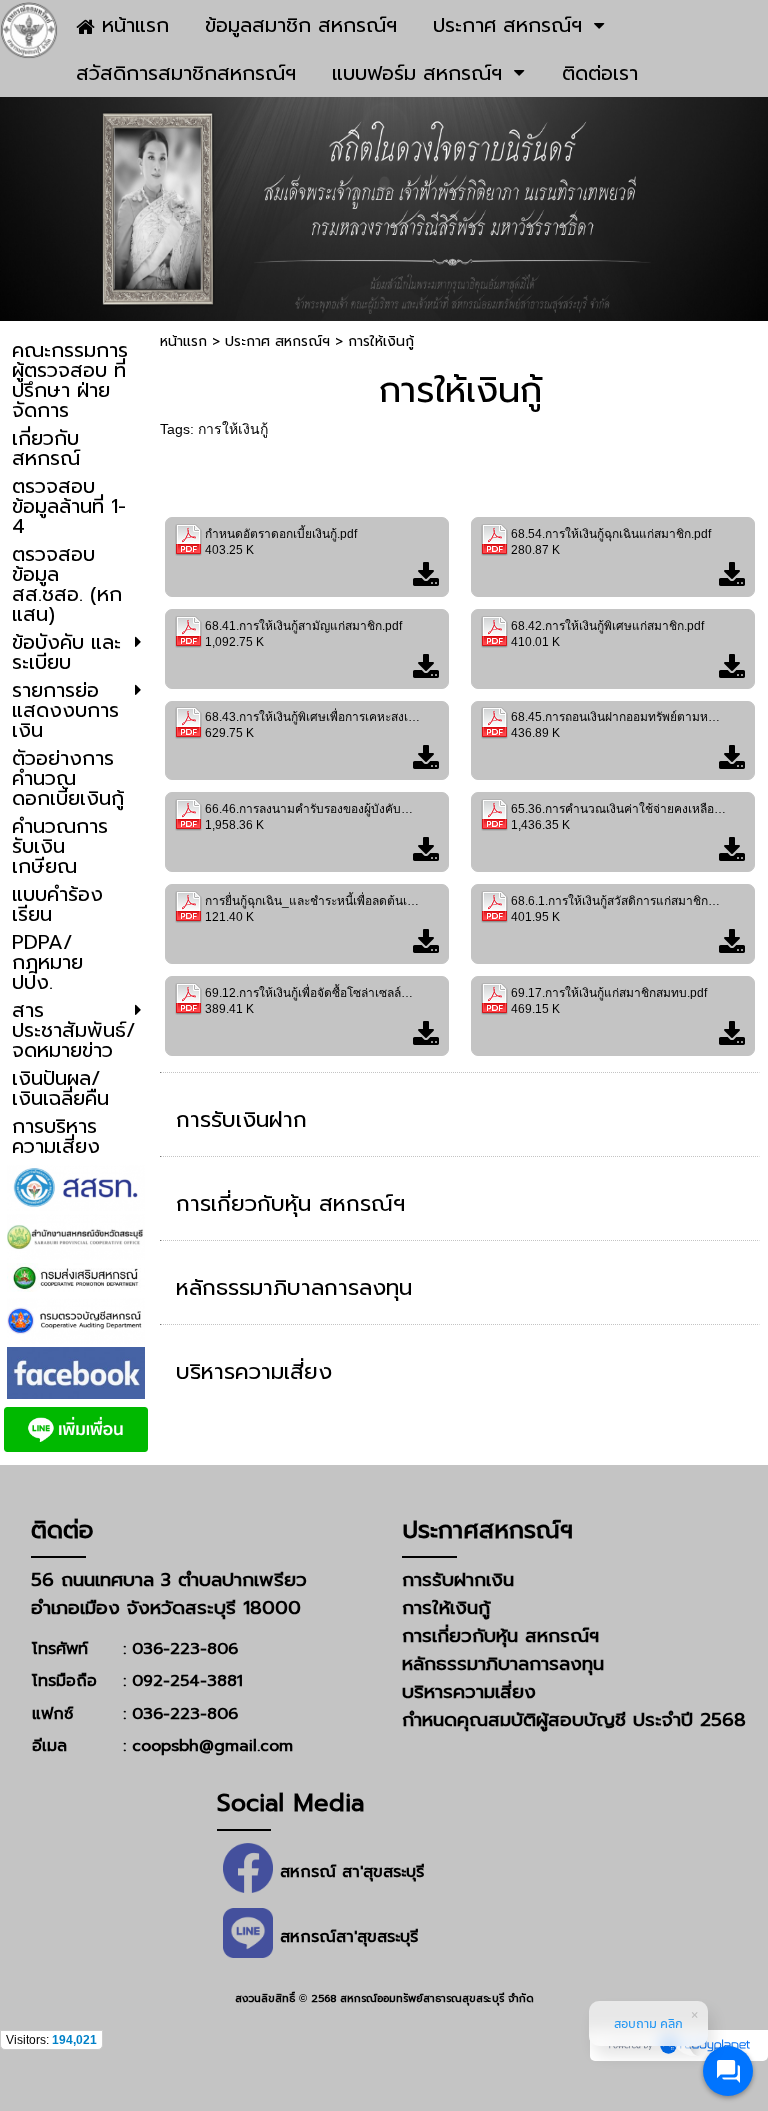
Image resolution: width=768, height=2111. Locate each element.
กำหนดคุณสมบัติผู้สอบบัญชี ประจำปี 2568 (574, 1720)
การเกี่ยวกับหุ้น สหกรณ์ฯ (290, 1203)
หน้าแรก (183, 341)
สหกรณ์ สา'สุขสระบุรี (352, 1872)
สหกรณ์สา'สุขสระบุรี (349, 1937)
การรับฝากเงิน (458, 1580)
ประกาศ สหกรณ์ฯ (277, 341)
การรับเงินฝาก (241, 1119)
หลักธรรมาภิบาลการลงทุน (294, 1287)
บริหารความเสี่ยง (254, 1371)
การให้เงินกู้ (233, 429)
